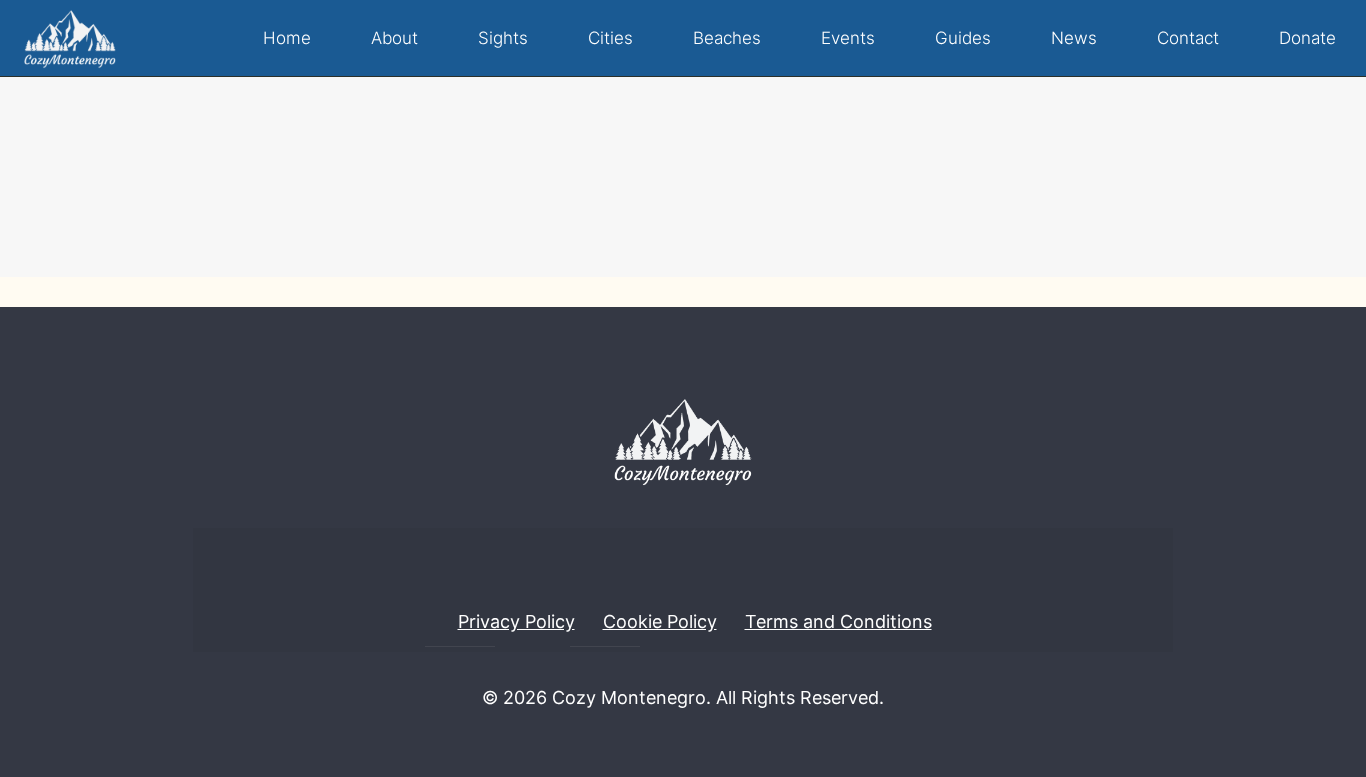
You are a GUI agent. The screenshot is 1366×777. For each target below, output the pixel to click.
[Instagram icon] (700, 741)
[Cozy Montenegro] (70, 38)
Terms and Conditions (838, 621)
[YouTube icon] (666, 741)
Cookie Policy (660, 621)
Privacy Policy (516, 621)
